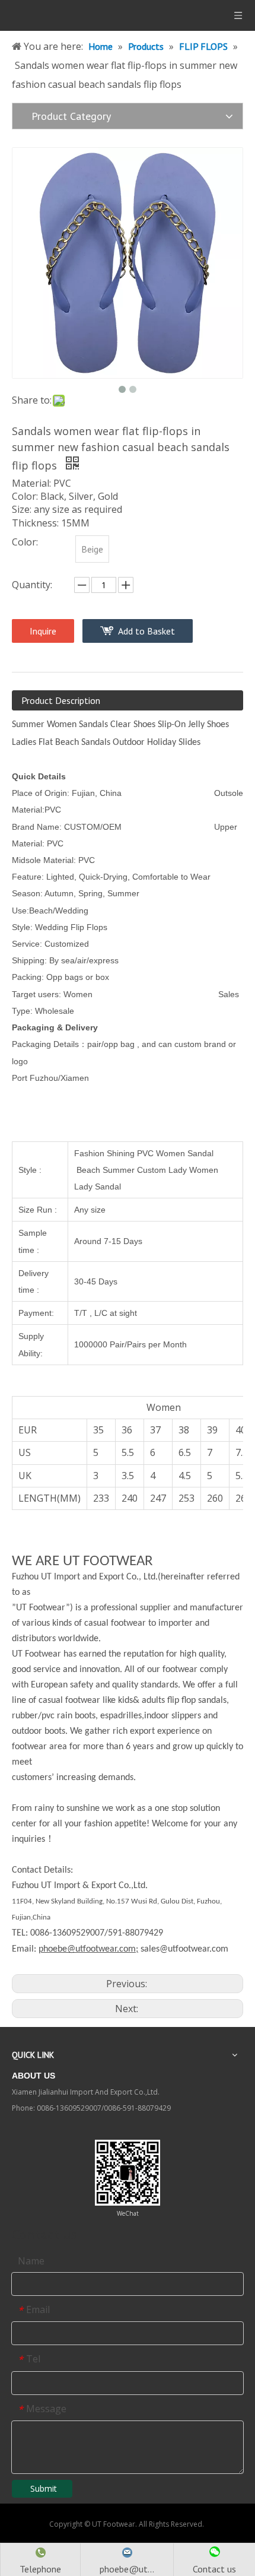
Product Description (61, 700)
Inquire (43, 631)
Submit (44, 2488)
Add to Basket (146, 631)
